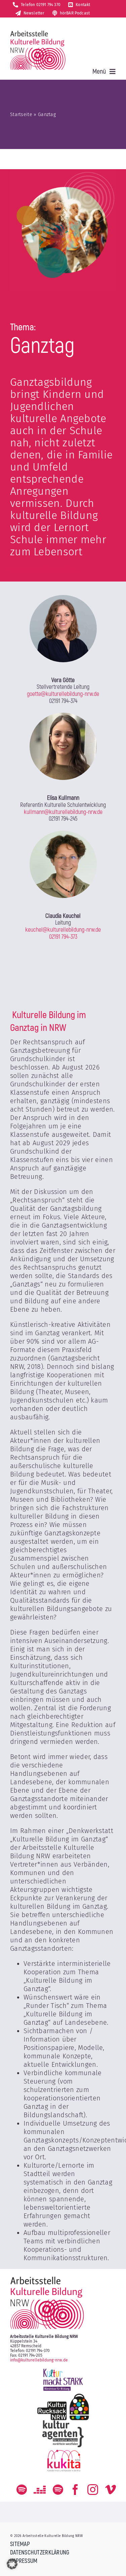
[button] (12, 2564)
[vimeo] (111, 2490)
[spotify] (22, 2490)
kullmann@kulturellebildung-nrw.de (63, 812)
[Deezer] (40, 2490)
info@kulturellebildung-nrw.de (39, 2360)
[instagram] (93, 2490)
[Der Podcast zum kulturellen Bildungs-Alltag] (58, 2490)
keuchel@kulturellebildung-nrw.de (63, 930)
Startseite (21, 115)
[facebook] (75, 2490)
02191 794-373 (63, 937)
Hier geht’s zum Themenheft (40, 570)
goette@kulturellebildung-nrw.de (63, 694)
